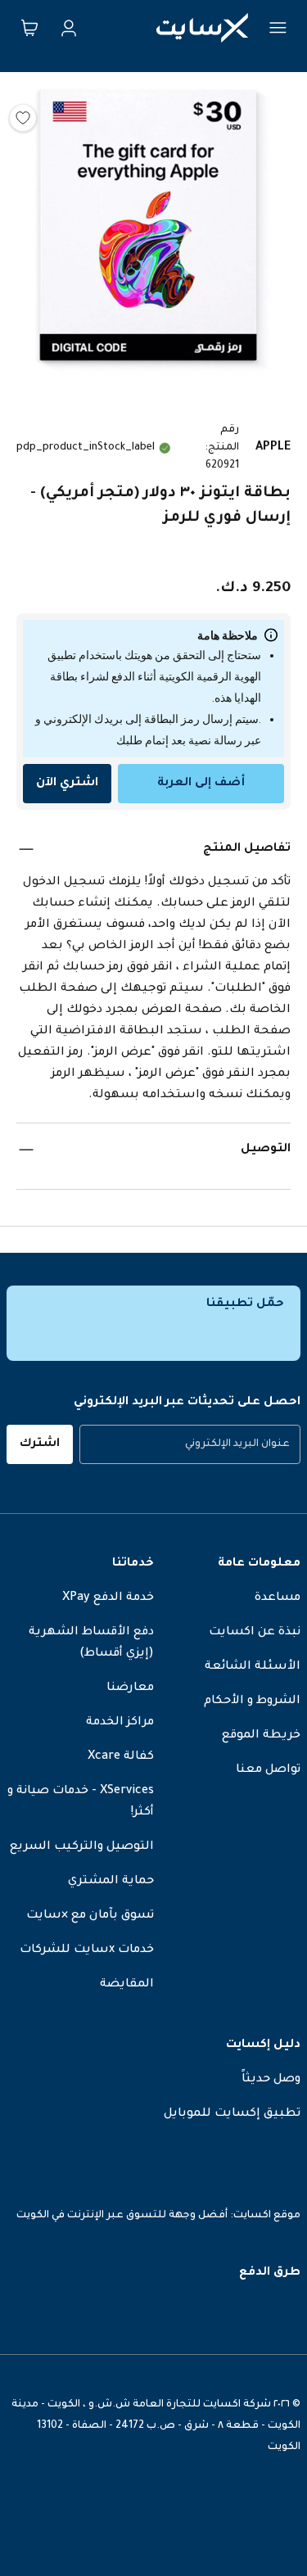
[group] (190, 1444)
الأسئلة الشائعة (253, 1667)
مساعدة (278, 1598)
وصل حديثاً (271, 2080)
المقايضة (127, 1985)
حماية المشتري (111, 1882)
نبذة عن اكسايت (255, 1633)
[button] (153, 230)
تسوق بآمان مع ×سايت (90, 1916)
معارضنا (130, 1688)
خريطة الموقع (261, 1736)
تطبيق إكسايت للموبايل (232, 2114)
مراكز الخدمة (120, 1723)
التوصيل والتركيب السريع (82, 1847)
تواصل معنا (268, 1770)
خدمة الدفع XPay (108, 1598)
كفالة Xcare (121, 1757)
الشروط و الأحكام (252, 1702)
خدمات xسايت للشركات (87, 1950)
